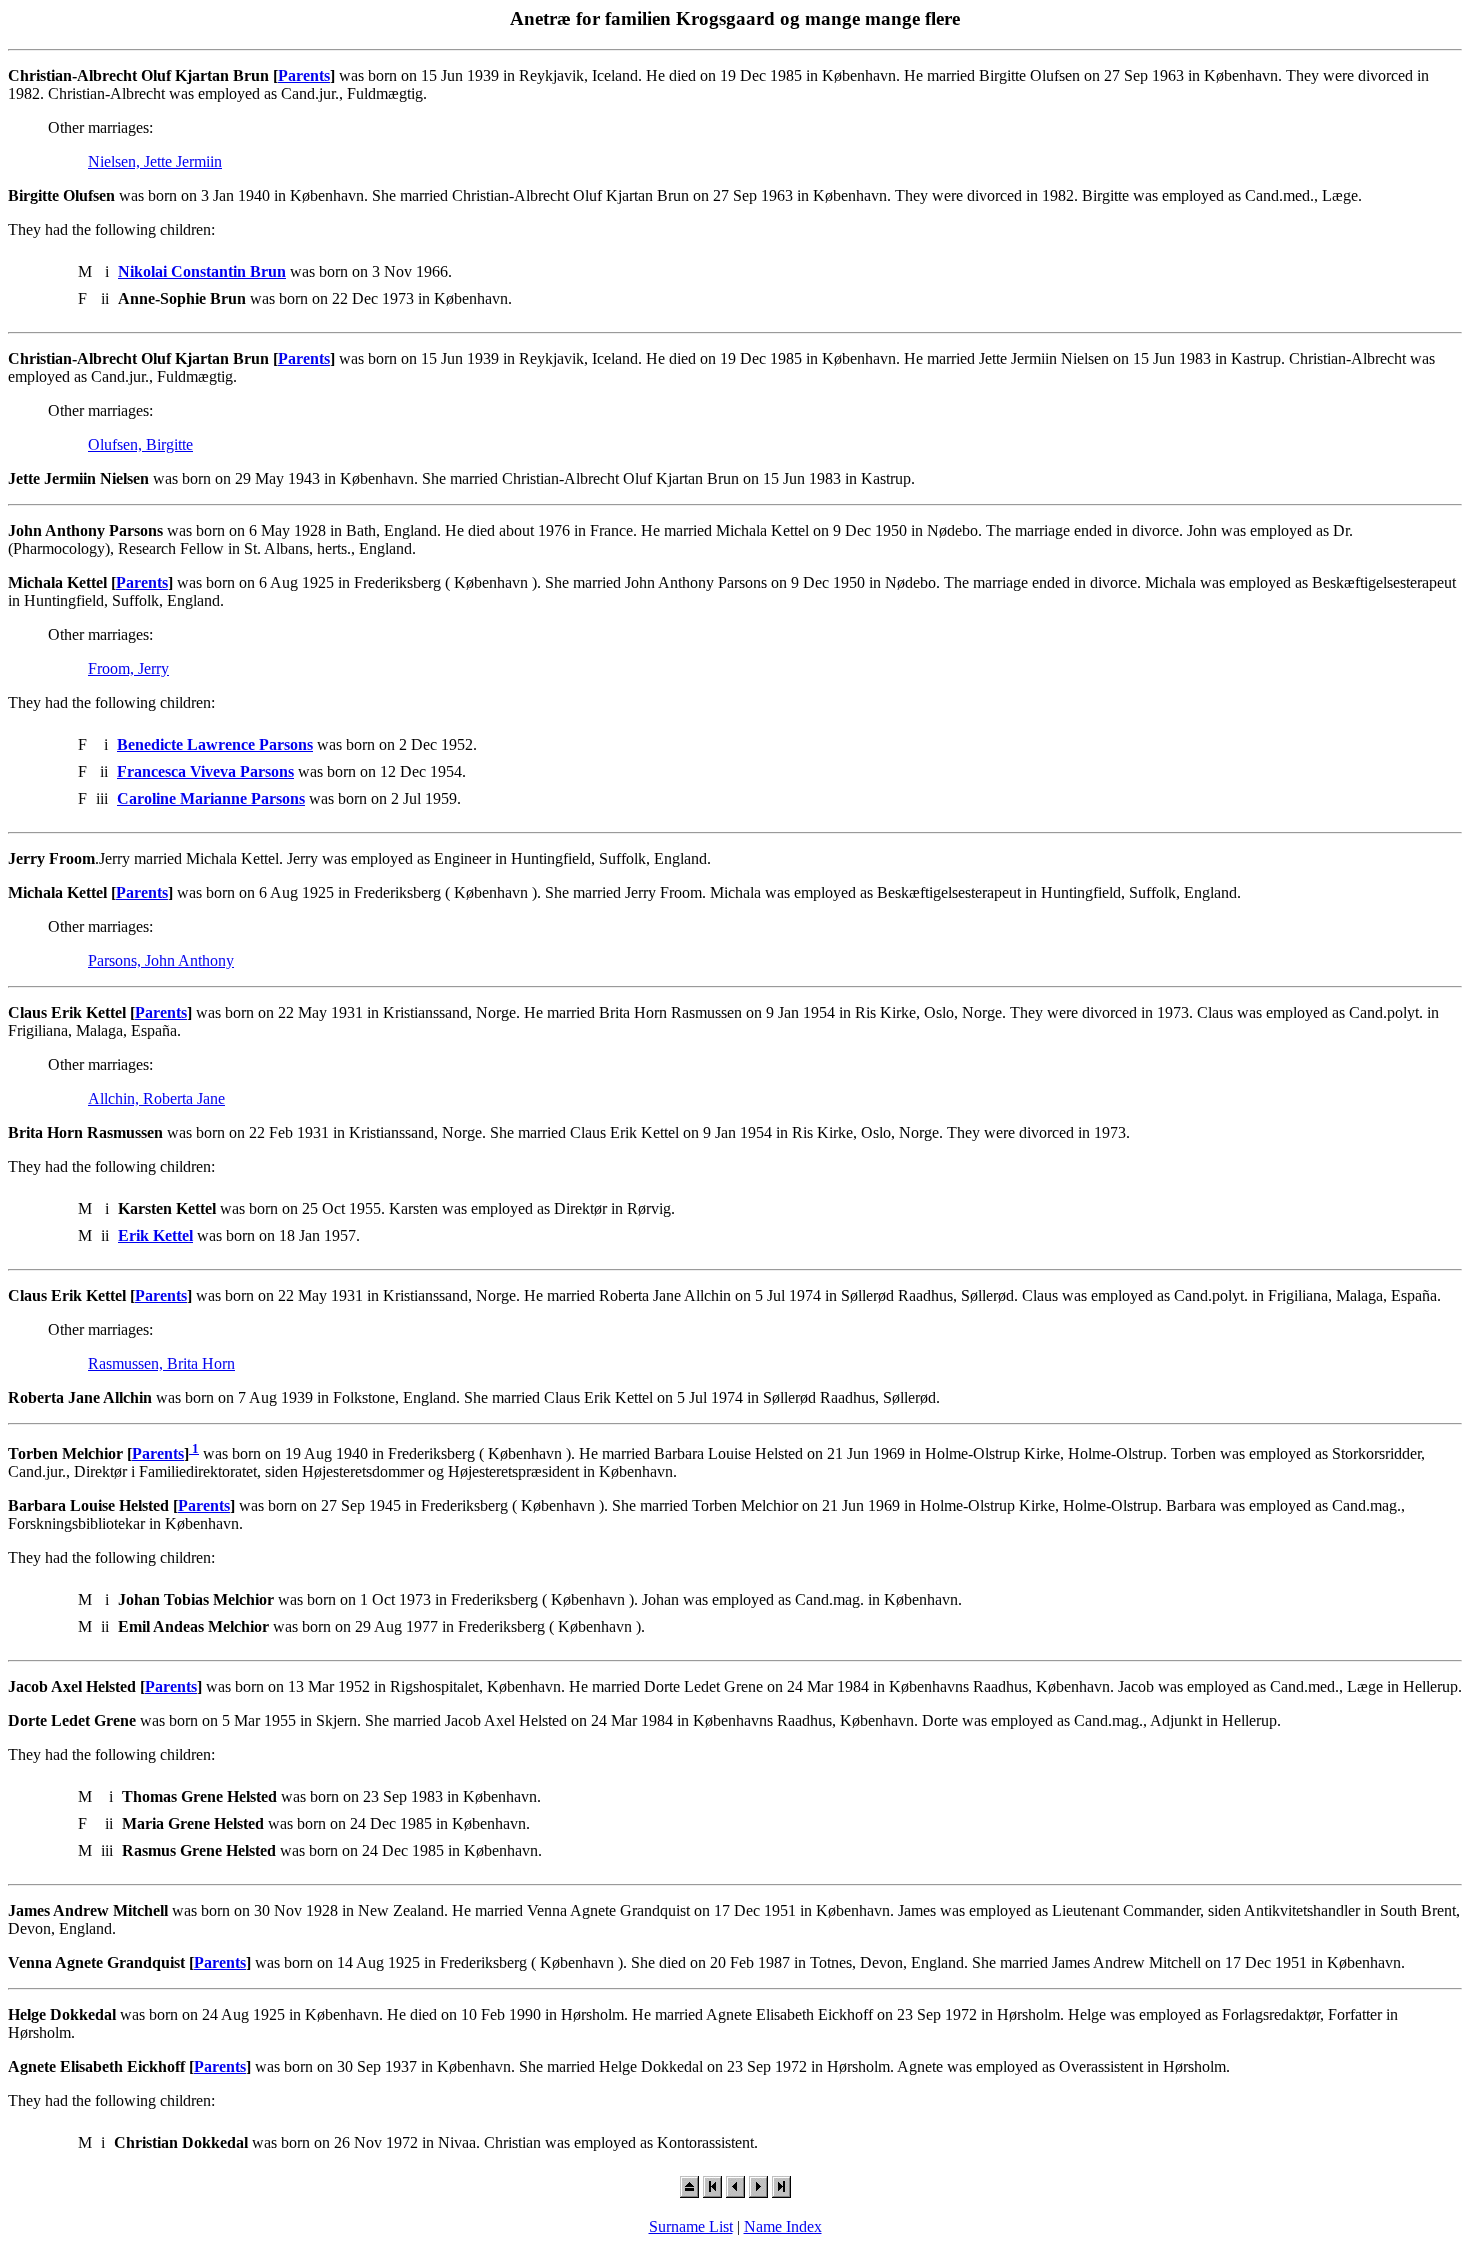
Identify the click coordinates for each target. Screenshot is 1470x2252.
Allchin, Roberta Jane (156, 1098)
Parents (304, 75)
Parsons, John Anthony (161, 960)
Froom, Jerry (128, 668)
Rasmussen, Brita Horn (161, 1363)
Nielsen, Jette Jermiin (155, 161)
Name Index (783, 2226)
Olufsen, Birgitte (140, 444)
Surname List (691, 2226)
